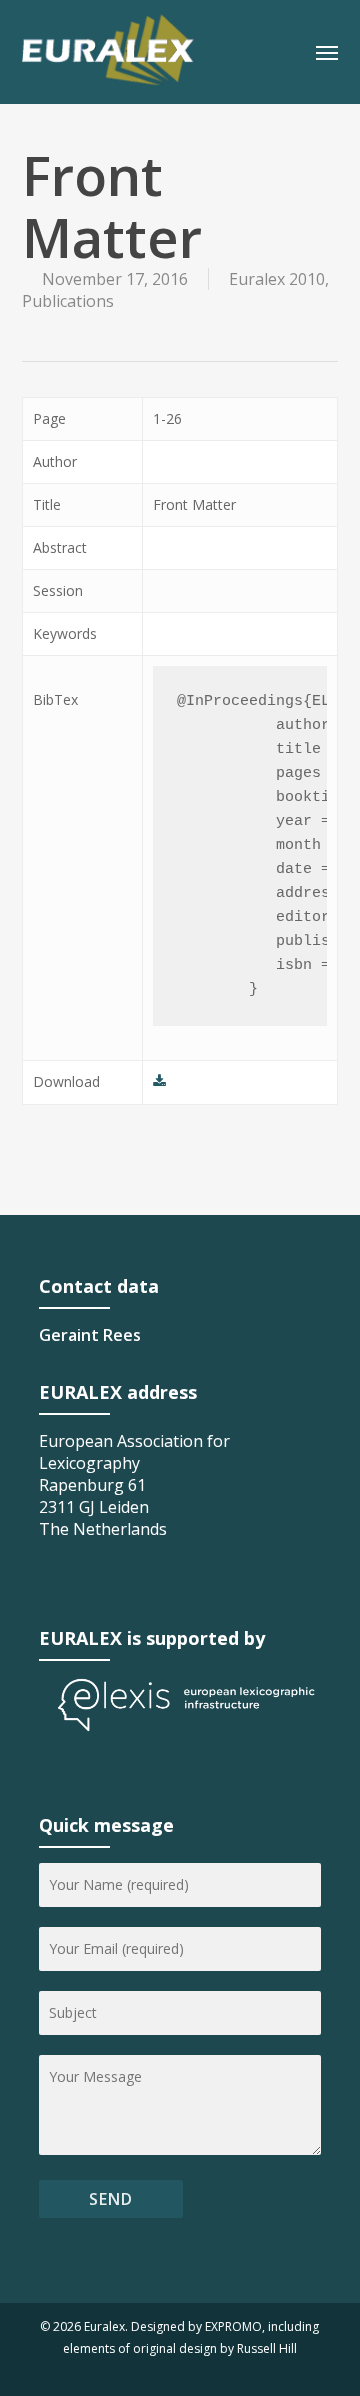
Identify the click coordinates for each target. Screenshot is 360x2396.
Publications (68, 301)
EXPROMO (233, 2326)
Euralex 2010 (277, 279)
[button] (327, 52)
